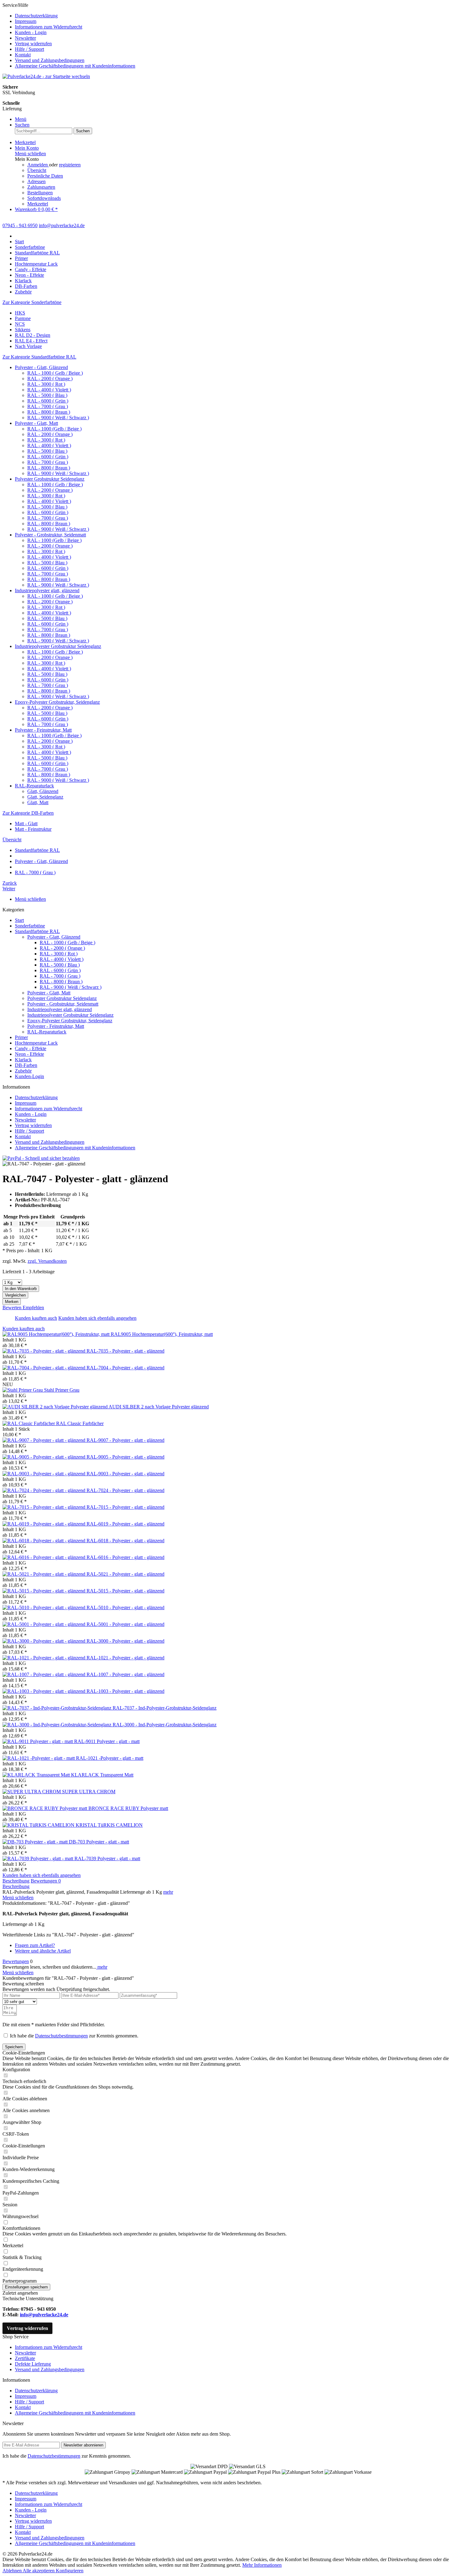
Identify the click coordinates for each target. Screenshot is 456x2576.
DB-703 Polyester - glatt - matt (99, 1842)
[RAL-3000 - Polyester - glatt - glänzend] (45, 1641)
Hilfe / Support (29, 49)
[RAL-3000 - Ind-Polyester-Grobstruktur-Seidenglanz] (58, 1725)
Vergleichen (15, 1295)
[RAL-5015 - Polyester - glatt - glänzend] (45, 1591)
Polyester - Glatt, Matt (36, 423)
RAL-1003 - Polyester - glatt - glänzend (125, 1691)
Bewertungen (46, 1881)
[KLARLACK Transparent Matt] (37, 1775)
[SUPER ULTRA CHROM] (32, 1792)
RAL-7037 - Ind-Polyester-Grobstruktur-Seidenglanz (165, 1708)
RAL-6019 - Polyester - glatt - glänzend (125, 1524)
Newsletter (25, 38)
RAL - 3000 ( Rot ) (46, 384)
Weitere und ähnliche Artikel (43, 1951)
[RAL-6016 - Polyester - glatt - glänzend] (45, 1557)
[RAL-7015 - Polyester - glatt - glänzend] (45, 1507)
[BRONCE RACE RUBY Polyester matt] (45, 1808)
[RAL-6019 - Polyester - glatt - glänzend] (45, 1524)
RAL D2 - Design (33, 335)
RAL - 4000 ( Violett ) (49, 390)
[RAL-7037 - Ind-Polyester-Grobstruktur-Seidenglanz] (58, 1708)
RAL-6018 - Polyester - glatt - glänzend (125, 1541)
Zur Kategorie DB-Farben (28, 813)
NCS (20, 324)
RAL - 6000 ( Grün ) (48, 401)
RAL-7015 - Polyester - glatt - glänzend (125, 1507)
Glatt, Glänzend (43, 791)
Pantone (23, 318)
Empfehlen (33, 1308)
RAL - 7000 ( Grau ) (48, 406)
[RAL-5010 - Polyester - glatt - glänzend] (45, 1607)
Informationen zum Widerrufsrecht (49, 27)
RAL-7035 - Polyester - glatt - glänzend (125, 1351)
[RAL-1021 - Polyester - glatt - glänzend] (45, 1658)
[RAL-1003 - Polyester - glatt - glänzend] (45, 1691)
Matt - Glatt (26, 823)
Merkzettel (38, 204)
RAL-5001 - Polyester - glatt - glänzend (125, 1624)
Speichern (14, 2047)
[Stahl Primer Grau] (23, 1390)
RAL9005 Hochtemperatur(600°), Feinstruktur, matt (162, 1334)
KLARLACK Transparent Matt (102, 1775)
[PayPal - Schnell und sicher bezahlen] (41, 1158)
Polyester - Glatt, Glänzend (41, 367)
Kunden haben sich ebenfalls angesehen (97, 1318)
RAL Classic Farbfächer (80, 1423)
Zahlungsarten (41, 187)
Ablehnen (13, 2571)
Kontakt (23, 55)
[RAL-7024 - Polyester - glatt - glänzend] (45, 1490)
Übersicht (37, 170)
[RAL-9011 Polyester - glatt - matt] (38, 1741)
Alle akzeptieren (39, 2571)
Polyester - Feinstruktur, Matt (43, 730)
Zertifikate (25, 2358)
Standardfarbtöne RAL (37, 931)
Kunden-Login (29, 1076)
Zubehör (23, 1071)
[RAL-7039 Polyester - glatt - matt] (38, 1858)
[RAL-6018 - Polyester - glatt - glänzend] (45, 1541)
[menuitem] (234, 16)
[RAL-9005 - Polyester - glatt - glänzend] (45, 1457)
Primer (21, 1037)
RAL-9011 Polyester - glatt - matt (107, 1741)
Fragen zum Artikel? (35, 1945)
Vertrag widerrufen (33, 44)
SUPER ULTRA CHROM (89, 1792)
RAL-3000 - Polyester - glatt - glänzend (125, 1641)
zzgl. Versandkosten (47, 1261)
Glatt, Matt (38, 802)
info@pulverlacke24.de (44, 2315)
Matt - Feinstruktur (33, 829)
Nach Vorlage (28, 346)
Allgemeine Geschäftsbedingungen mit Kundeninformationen (75, 66)
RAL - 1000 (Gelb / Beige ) (54, 429)
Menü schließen (30, 154)
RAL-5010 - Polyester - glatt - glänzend (125, 1607)
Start (19, 920)
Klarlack (23, 1060)
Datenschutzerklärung (36, 16)
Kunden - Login (31, 32)
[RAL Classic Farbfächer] (29, 1423)
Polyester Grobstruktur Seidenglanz (50, 479)
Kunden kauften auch (36, 1318)
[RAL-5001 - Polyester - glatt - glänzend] (45, 1624)
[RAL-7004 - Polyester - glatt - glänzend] (45, 1368)
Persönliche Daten (45, 176)
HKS (20, 313)
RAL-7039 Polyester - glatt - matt (107, 1858)
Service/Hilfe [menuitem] (69, 35)
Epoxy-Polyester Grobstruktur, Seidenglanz (57, 702)
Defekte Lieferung (33, 2364)
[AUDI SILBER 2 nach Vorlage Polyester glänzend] (56, 1407)
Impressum (26, 21)
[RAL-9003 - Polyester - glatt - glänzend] (45, 1474)
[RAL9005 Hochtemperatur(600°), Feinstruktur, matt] (57, 1334)
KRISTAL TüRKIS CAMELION (109, 1825)
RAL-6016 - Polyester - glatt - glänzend (125, 1557)
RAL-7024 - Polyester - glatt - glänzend (125, 1490)
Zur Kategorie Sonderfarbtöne (32, 302)
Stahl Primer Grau (62, 1390)
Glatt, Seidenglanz (45, 797)
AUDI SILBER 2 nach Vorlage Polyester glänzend (159, 1407)
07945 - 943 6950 (20, 225)
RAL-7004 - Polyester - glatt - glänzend (125, 1368)
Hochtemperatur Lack (36, 1043)
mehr (168, 1892)
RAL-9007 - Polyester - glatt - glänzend (125, 1440)
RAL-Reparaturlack (34, 786)
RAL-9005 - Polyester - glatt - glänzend (125, 1457)
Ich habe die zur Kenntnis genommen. (74, 2036)
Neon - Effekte (29, 1054)
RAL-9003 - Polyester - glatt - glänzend (125, 1474)
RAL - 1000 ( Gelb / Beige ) (55, 373)
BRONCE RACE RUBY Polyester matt (128, 1808)
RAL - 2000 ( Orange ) (50, 379)
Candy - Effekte (31, 1048)
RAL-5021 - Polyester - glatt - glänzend (125, 1574)
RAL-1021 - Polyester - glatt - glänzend (125, 1658)
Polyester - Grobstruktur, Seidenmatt (50, 535)
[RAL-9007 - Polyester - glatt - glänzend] (45, 1440)
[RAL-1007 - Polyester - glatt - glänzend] (45, 1674)
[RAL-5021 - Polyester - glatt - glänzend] (45, 1574)
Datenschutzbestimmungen (61, 2036)
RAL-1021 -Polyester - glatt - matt (110, 1758)
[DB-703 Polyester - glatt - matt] (36, 1842)
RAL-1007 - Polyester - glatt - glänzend (125, 1674)
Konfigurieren (70, 2571)
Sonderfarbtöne (30, 926)
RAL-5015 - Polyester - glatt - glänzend (125, 1591)
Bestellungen (40, 193)
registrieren (70, 165)
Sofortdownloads (44, 198)
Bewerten (13, 1308)
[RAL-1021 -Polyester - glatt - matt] (39, 1758)
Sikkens (23, 330)
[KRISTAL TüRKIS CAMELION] (39, 1825)
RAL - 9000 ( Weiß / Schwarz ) (58, 418)
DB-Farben (26, 1065)
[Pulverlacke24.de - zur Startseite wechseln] (46, 76)
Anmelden (38, 165)
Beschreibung (16, 1881)
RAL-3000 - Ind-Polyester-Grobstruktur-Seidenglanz (165, 1725)
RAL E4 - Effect (31, 341)
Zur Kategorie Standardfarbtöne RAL (39, 357)
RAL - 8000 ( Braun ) (49, 412)
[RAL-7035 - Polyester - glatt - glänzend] (45, 1351)
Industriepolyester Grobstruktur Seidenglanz (58, 646)
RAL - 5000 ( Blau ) (47, 395)
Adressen (36, 181)
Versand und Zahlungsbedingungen (50, 60)
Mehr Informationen (262, 2565)
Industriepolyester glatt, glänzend (47, 590)
